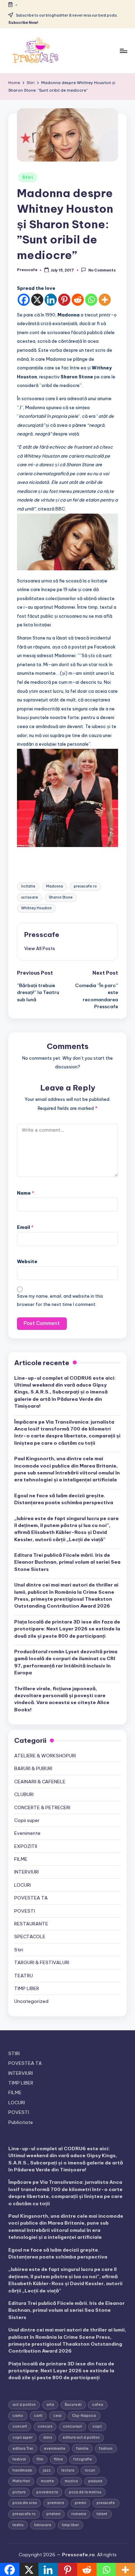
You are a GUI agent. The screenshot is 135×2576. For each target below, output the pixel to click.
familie (82, 2449)
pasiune (95, 2481)
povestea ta (47, 2492)
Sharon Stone (61, 897)
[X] (37, 300)
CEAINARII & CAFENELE (40, 1782)
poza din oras (25, 2503)
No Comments (102, 270)
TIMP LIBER (27, 1988)
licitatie (28, 886)
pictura (19, 2492)
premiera (56, 2503)
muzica (71, 2481)
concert (20, 2426)
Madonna (55, 886)
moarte (47, 2481)
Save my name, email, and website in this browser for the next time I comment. (60, 1300)
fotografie (83, 2459)
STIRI (14, 2053)
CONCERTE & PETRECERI (42, 1807)
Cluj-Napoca (84, 2416)
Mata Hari (21, 2481)
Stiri (28, 177)
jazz (47, 2470)
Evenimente (27, 1833)
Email (25, 1227)
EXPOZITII (26, 1846)
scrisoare (30, 897)
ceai (57, 2416)
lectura (68, 2470)
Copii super (27, 1820)
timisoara (43, 2525)
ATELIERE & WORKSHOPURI (45, 1756)
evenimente (55, 2449)
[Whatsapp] (91, 300)
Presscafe (42, 935)
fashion (106, 2449)
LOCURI (22, 1885)
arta (50, 2405)
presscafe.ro (85, 886)
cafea (98, 2405)
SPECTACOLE (30, 1936)
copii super (22, 2437)
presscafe (106, 2503)
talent (102, 2514)
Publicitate (21, 2122)
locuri (90, 2470)
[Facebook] (24, 300)
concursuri (73, 2426)
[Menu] (123, 51)
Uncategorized (31, 2001)
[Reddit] (78, 300)
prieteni (53, 2514)
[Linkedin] (51, 300)
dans (48, 2437)
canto (18, 2416)
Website (27, 1261)
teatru (18, 2525)
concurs (45, 2426)
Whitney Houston (36, 908)
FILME (21, 1859)
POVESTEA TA (31, 1898)
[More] (105, 300)
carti (38, 2416)
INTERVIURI (26, 1872)
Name (26, 1193)
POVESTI (25, 1911)
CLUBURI (24, 1794)
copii (97, 2426)
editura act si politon (81, 2437)
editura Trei (23, 2449)
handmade (22, 2470)
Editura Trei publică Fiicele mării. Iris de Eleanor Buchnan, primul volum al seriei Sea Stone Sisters (67, 1562)
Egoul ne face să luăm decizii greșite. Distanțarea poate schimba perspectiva (64, 1499)
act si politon (24, 2405)
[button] (40, 948)
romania (79, 2514)
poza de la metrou (85, 2492)
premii (80, 2503)
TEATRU (24, 1976)
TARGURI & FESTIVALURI (42, 1962)
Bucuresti (73, 2405)
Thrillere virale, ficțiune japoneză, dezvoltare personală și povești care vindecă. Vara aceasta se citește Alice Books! (62, 1699)
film (40, 2459)
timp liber (70, 2525)
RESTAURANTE (31, 1924)
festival (19, 2459)
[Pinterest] (64, 300)
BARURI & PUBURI (33, 1768)
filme (58, 2459)
